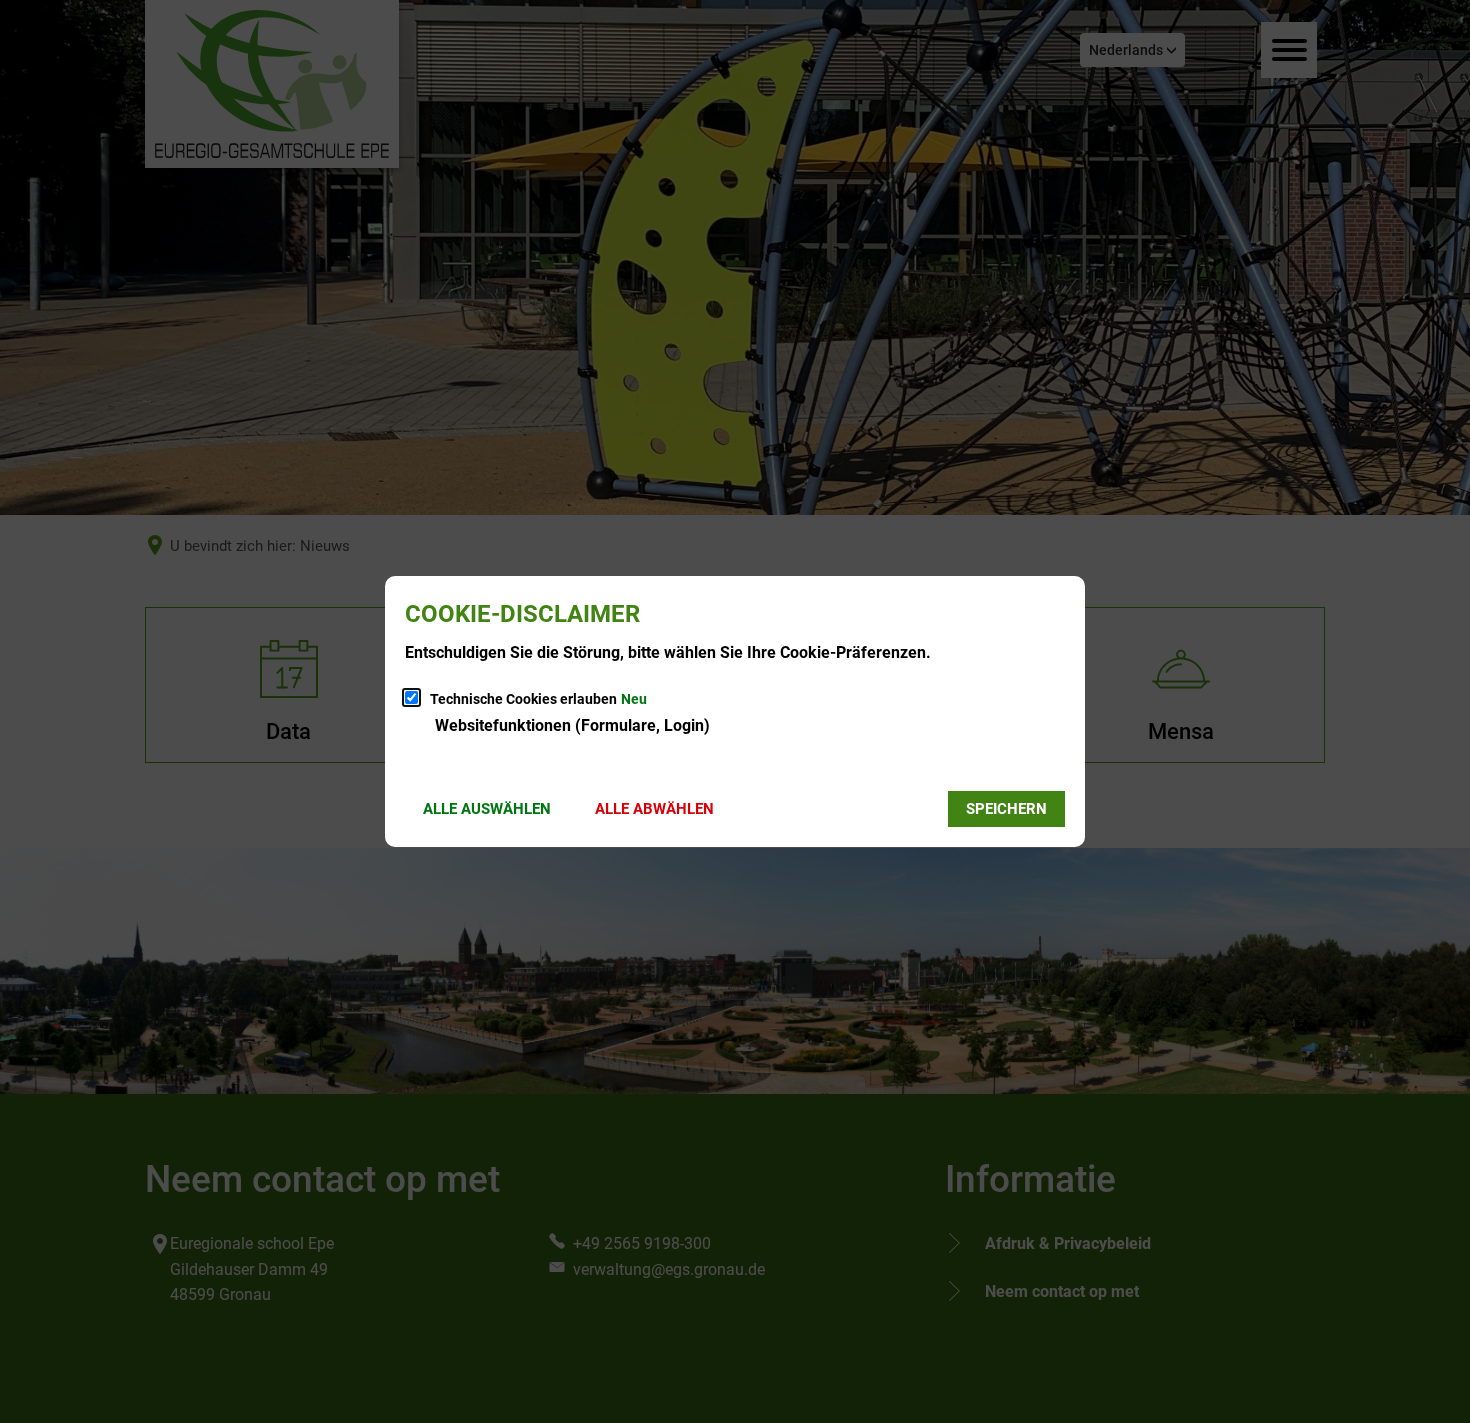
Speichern (1006, 809)
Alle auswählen (487, 809)
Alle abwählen (654, 809)
